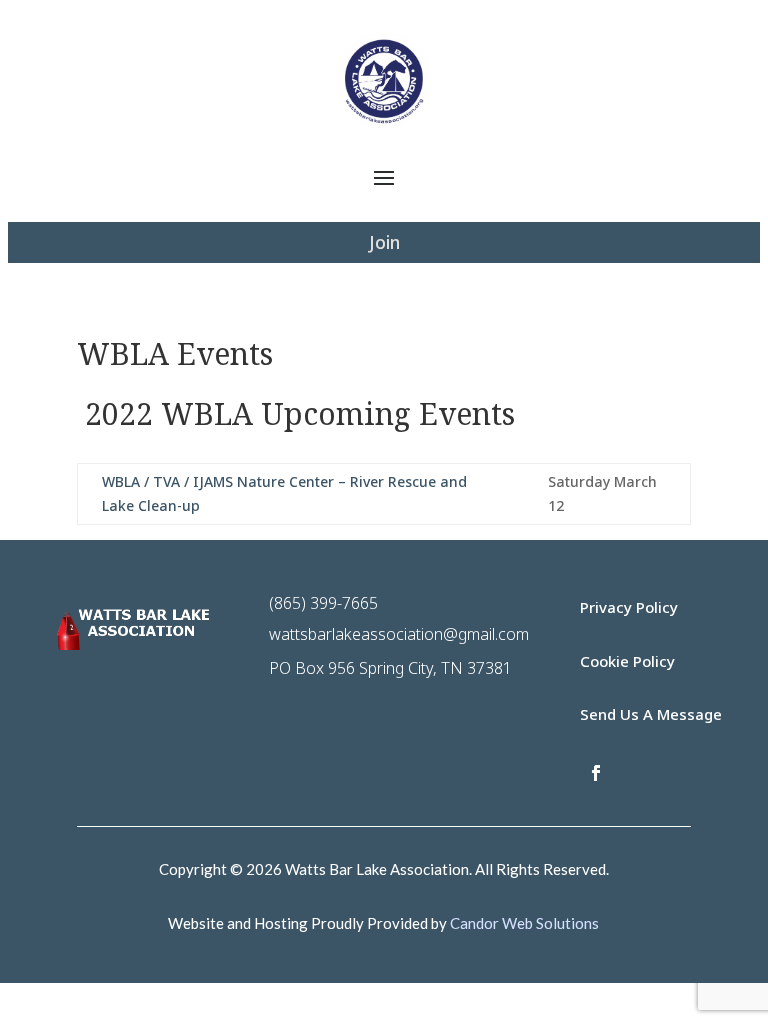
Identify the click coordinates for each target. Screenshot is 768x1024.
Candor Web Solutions (524, 923)
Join (384, 242)
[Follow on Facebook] (596, 773)
